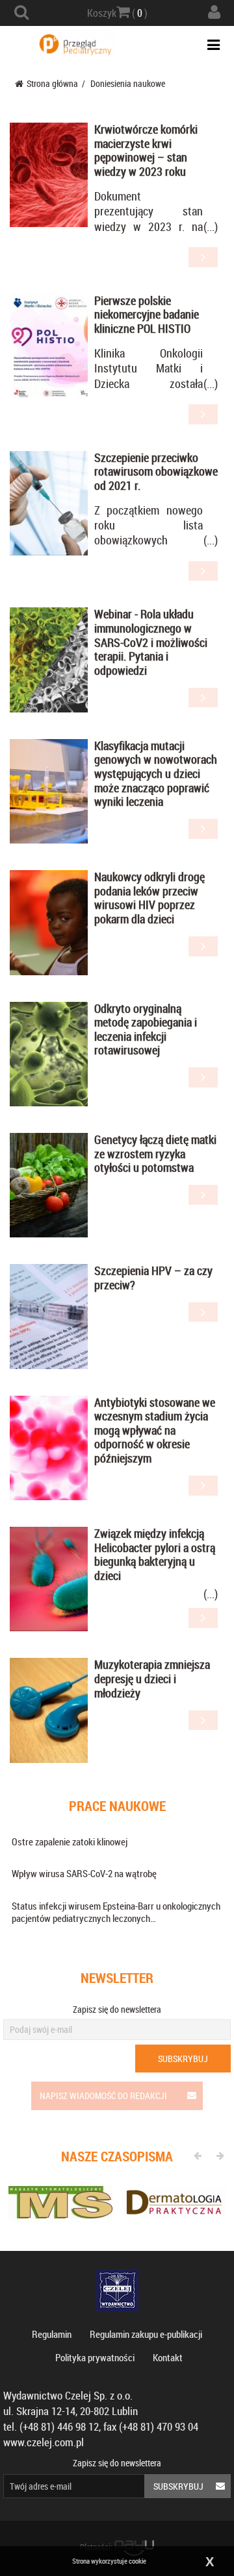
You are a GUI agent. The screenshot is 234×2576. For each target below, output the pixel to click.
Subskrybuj (183, 2059)
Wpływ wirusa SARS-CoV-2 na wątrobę (84, 1873)
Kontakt (168, 2357)
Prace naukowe (117, 1806)
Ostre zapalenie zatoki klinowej (70, 1841)
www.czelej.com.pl (44, 2442)
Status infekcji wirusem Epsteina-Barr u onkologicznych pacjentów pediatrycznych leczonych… (116, 1912)
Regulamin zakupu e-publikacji (146, 2334)
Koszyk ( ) (117, 13)
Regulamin (52, 2334)
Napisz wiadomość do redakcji (103, 2096)
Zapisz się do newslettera (117, 2009)
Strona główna (52, 83)
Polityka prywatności (95, 2357)
